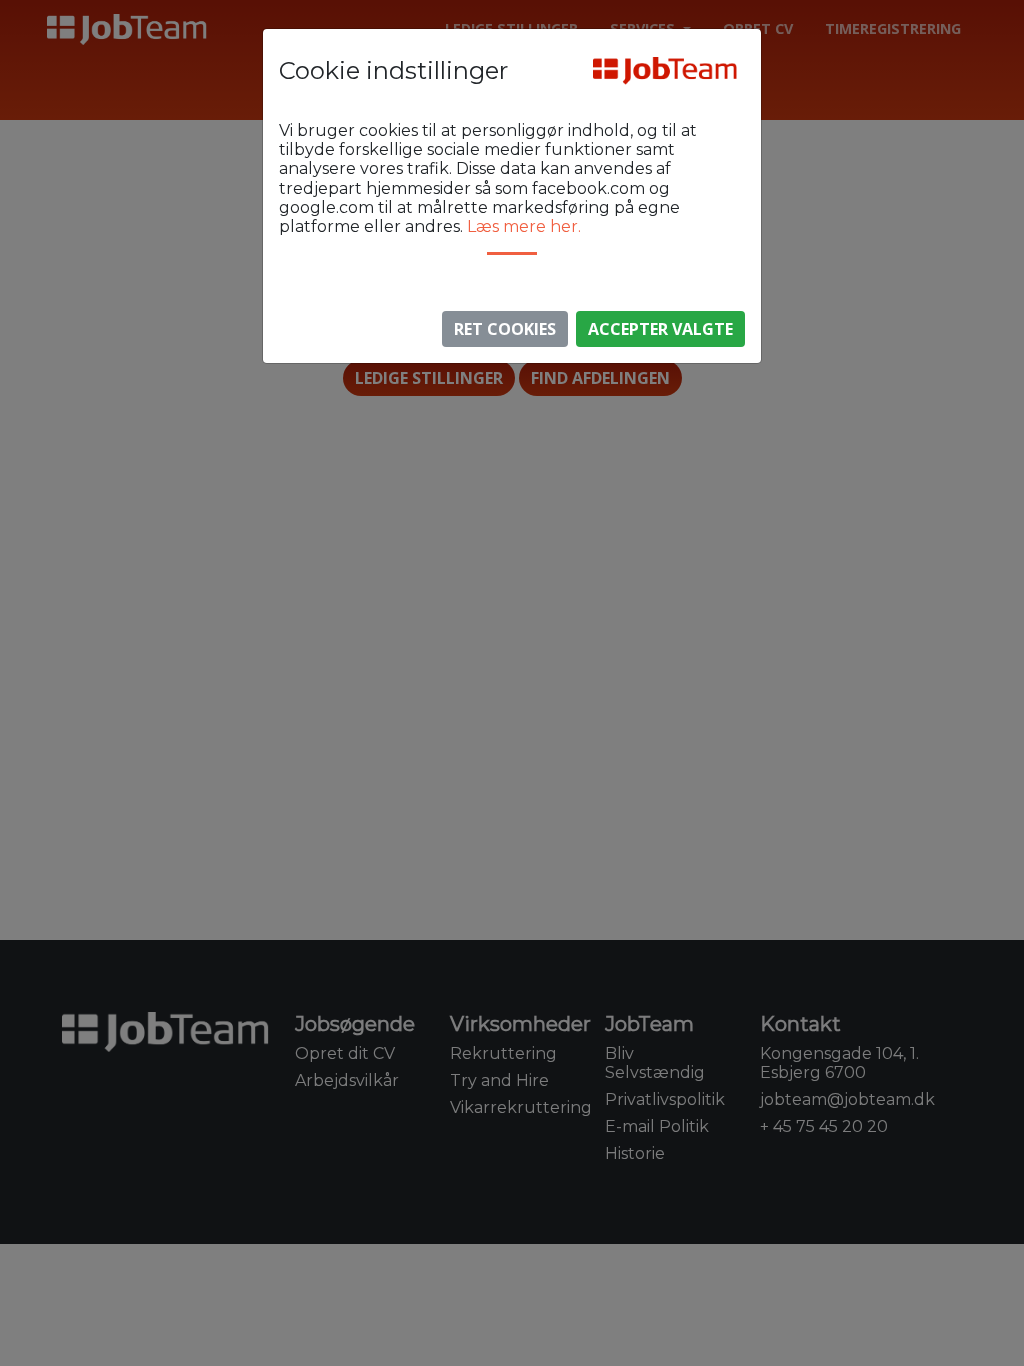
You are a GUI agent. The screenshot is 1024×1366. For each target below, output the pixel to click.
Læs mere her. (524, 226)
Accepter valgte (660, 329)
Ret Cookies (505, 329)
